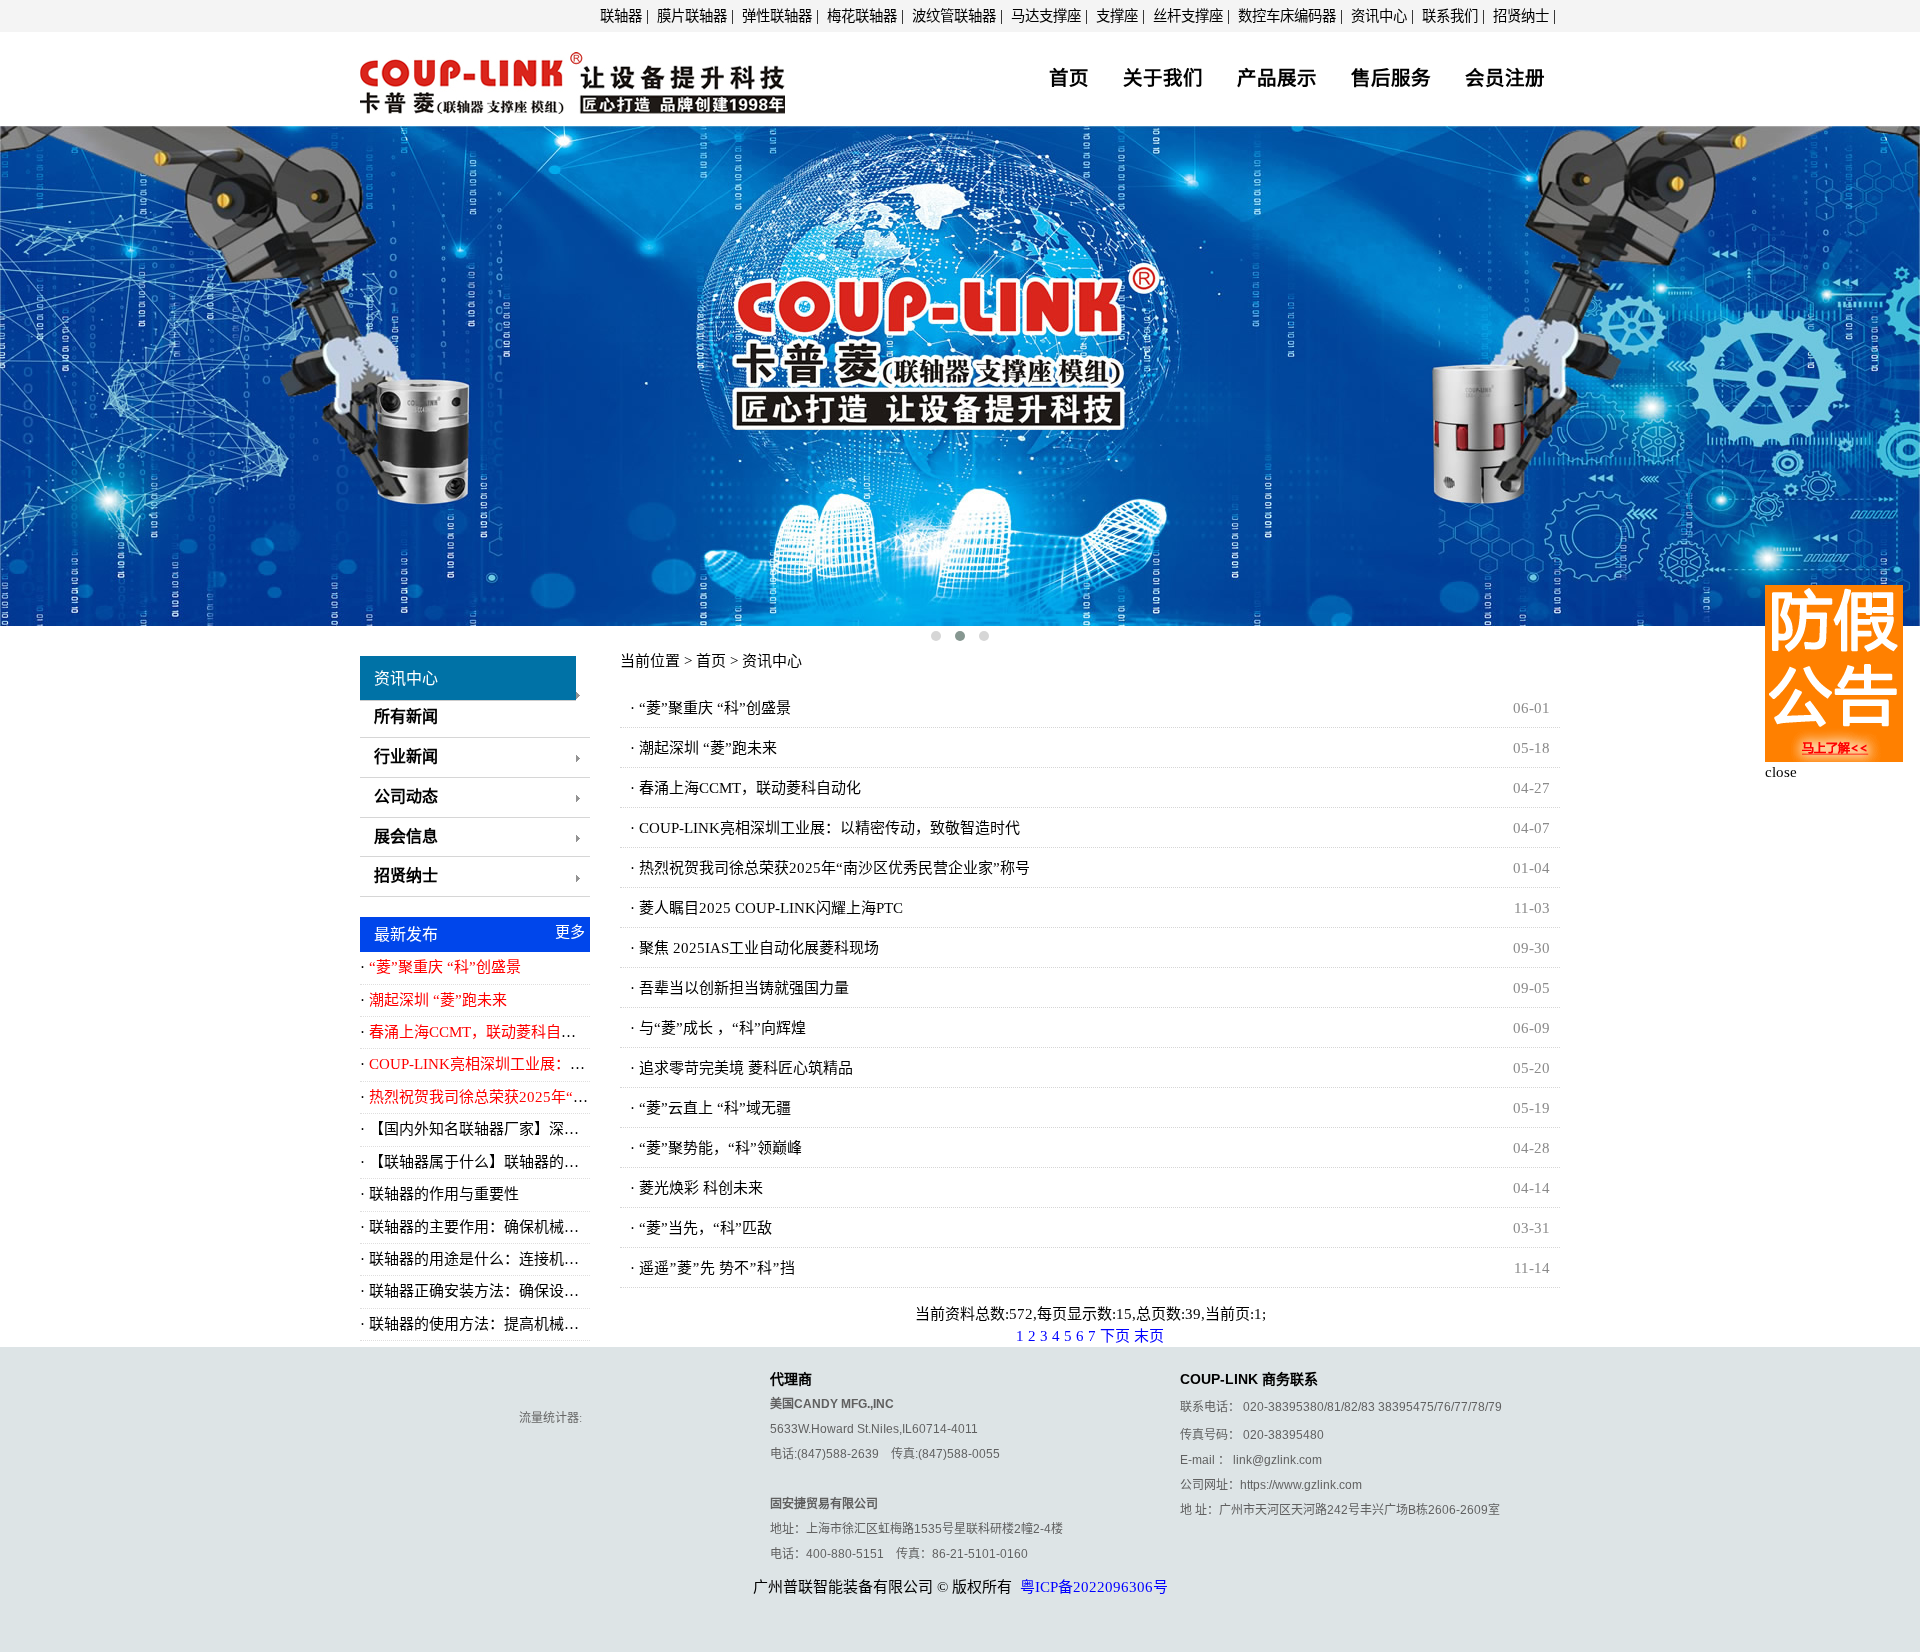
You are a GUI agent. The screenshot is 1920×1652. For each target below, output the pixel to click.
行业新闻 (406, 756)
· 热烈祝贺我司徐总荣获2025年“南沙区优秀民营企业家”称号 (830, 868)
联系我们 (1450, 16)
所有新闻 (406, 716)
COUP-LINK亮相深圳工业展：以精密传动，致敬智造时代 (559, 1064)
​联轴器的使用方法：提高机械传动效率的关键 (519, 1324)
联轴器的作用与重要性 (444, 1194)
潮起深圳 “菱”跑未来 (438, 1000)
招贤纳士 (1521, 16)
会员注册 (1505, 78)
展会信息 (406, 836)
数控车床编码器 (1287, 16)
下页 (1115, 1336)
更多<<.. (570, 935)
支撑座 (1117, 16)
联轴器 (621, 16)
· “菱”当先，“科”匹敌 (701, 1228)
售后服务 (1391, 78)
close (1781, 772)
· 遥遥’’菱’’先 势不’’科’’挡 (712, 1268)
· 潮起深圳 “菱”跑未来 (703, 748)
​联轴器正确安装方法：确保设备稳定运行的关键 (526, 1291)
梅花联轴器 (862, 16)
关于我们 (1163, 78)
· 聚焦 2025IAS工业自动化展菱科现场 (754, 948)
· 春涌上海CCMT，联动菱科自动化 (745, 788)
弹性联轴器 (777, 16)
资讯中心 (1379, 16)
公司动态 (406, 796)
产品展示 (1277, 78)
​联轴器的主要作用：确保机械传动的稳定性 (511, 1227)
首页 (1069, 78)
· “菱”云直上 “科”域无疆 (710, 1108)
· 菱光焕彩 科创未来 (696, 1188)
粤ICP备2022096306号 (1094, 1587)
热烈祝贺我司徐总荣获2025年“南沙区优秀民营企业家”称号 (564, 1097)
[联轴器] (572, 76)
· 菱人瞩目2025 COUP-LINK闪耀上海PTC (766, 908)
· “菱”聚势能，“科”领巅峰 (716, 1148)
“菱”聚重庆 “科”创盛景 (445, 967)
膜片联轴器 (692, 16)
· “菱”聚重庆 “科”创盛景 (710, 708)
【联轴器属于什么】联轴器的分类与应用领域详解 (534, 1162)
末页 (1149, 1336)
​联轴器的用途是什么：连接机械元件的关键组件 (526, 1259)
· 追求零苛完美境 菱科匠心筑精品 (741, 1068)
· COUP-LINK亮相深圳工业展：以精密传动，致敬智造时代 (825, 828)
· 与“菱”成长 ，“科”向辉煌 (718, 1028)
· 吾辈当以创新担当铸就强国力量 (739, 988)
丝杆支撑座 (1188, 16)
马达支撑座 (1046, 16)
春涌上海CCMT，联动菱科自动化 (480, 1032)
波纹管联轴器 (954, 16)
